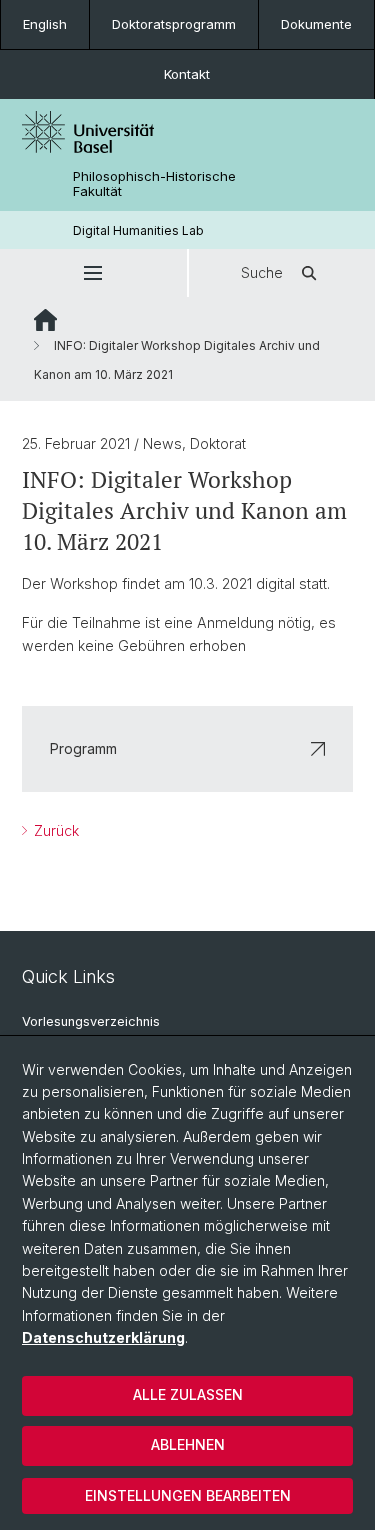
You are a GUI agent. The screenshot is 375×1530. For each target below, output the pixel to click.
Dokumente (316, 24)
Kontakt (187, 74)
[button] (93, 273)
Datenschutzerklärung (103, 1337)
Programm (83, 748)
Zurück (54, 830)
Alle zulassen (188, 1394)
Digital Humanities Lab (138, 230)
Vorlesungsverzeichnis (91, 1021)
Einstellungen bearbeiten (188, 1495)
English (45, 24)
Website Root (45, 320)
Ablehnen (188, 1444)
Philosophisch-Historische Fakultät (154, 184)
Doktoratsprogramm (174, 24)
